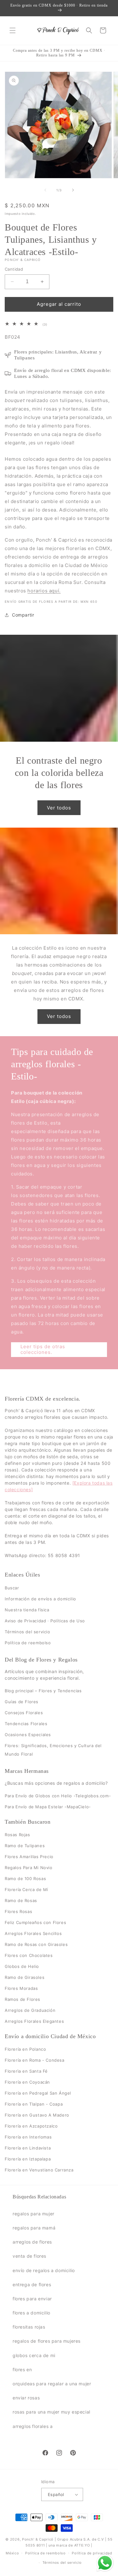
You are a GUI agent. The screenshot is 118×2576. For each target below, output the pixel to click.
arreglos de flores (32, 2242)
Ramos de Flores (22, 1999)
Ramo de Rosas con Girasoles (36, 1944)
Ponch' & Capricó (38, 2539)
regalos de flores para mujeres (47, 2341)
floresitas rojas (29, 2327)
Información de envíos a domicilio (40, 1598)
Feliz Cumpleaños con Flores (35, 1922)
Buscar (12, 1587)
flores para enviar (32, 2299)
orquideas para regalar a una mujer (52, 2384)
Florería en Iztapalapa (28, 2159)
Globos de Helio (22, 1966)
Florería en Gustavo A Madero (37, 2115)
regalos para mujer (34, 2214)
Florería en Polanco (25, 2049)
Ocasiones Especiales (28, 1735)
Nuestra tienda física (27, 1609)
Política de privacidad (92, 2553)
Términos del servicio (28, 1631)
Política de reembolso (28, 1642)
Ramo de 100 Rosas (25, 1879)
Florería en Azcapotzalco (31, 2126)
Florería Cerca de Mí (26, 1890)
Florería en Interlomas (28, 2137)
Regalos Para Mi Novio (29, 1868)
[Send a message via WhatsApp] (105, 2563)
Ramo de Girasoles (25, 1977)
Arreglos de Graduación (30, 2010)
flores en (22, 2369)
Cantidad (14, 269)
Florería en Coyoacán (27, 2082)
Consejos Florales (24, 1713)
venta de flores (29, 2256)
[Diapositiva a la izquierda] (45, 190)
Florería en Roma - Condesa (35, 2060)
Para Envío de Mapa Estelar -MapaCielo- (48, 1806)
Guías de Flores (22, 1702)
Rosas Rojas (17, 1835)
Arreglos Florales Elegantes (34, 2021)
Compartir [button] (23, 615)
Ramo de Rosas (21, 1900)
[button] (13, 30)
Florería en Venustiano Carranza (39, 2170)
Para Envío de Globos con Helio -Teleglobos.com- (58, 1795)
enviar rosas (26, 2398)
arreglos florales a (33, 2426)
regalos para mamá (34, 2228)
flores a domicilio (31, 2313)
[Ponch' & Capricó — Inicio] (58, 31)
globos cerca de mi (34, 2355)
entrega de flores (32, 2284)
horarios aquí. (44, 591)
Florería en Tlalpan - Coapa (34, 2104)
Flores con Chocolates (29, 1955)
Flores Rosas (18, 1911)
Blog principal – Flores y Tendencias (43, 1691)
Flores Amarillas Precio (29, 1857)
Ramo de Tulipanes (25, 1846)
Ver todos (59, 807)
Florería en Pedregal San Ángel (38, 2093)
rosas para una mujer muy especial (51, 2412)
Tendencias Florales (26, 1724)
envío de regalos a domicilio (44, 2270)
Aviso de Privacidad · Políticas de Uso (45, 1620)
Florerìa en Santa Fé (26, 2071)
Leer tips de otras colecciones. (43, 1349)
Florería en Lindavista (28, 2148)
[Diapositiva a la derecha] (73, 190)
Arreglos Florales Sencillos (33, 1933)
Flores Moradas (21, 1988)
